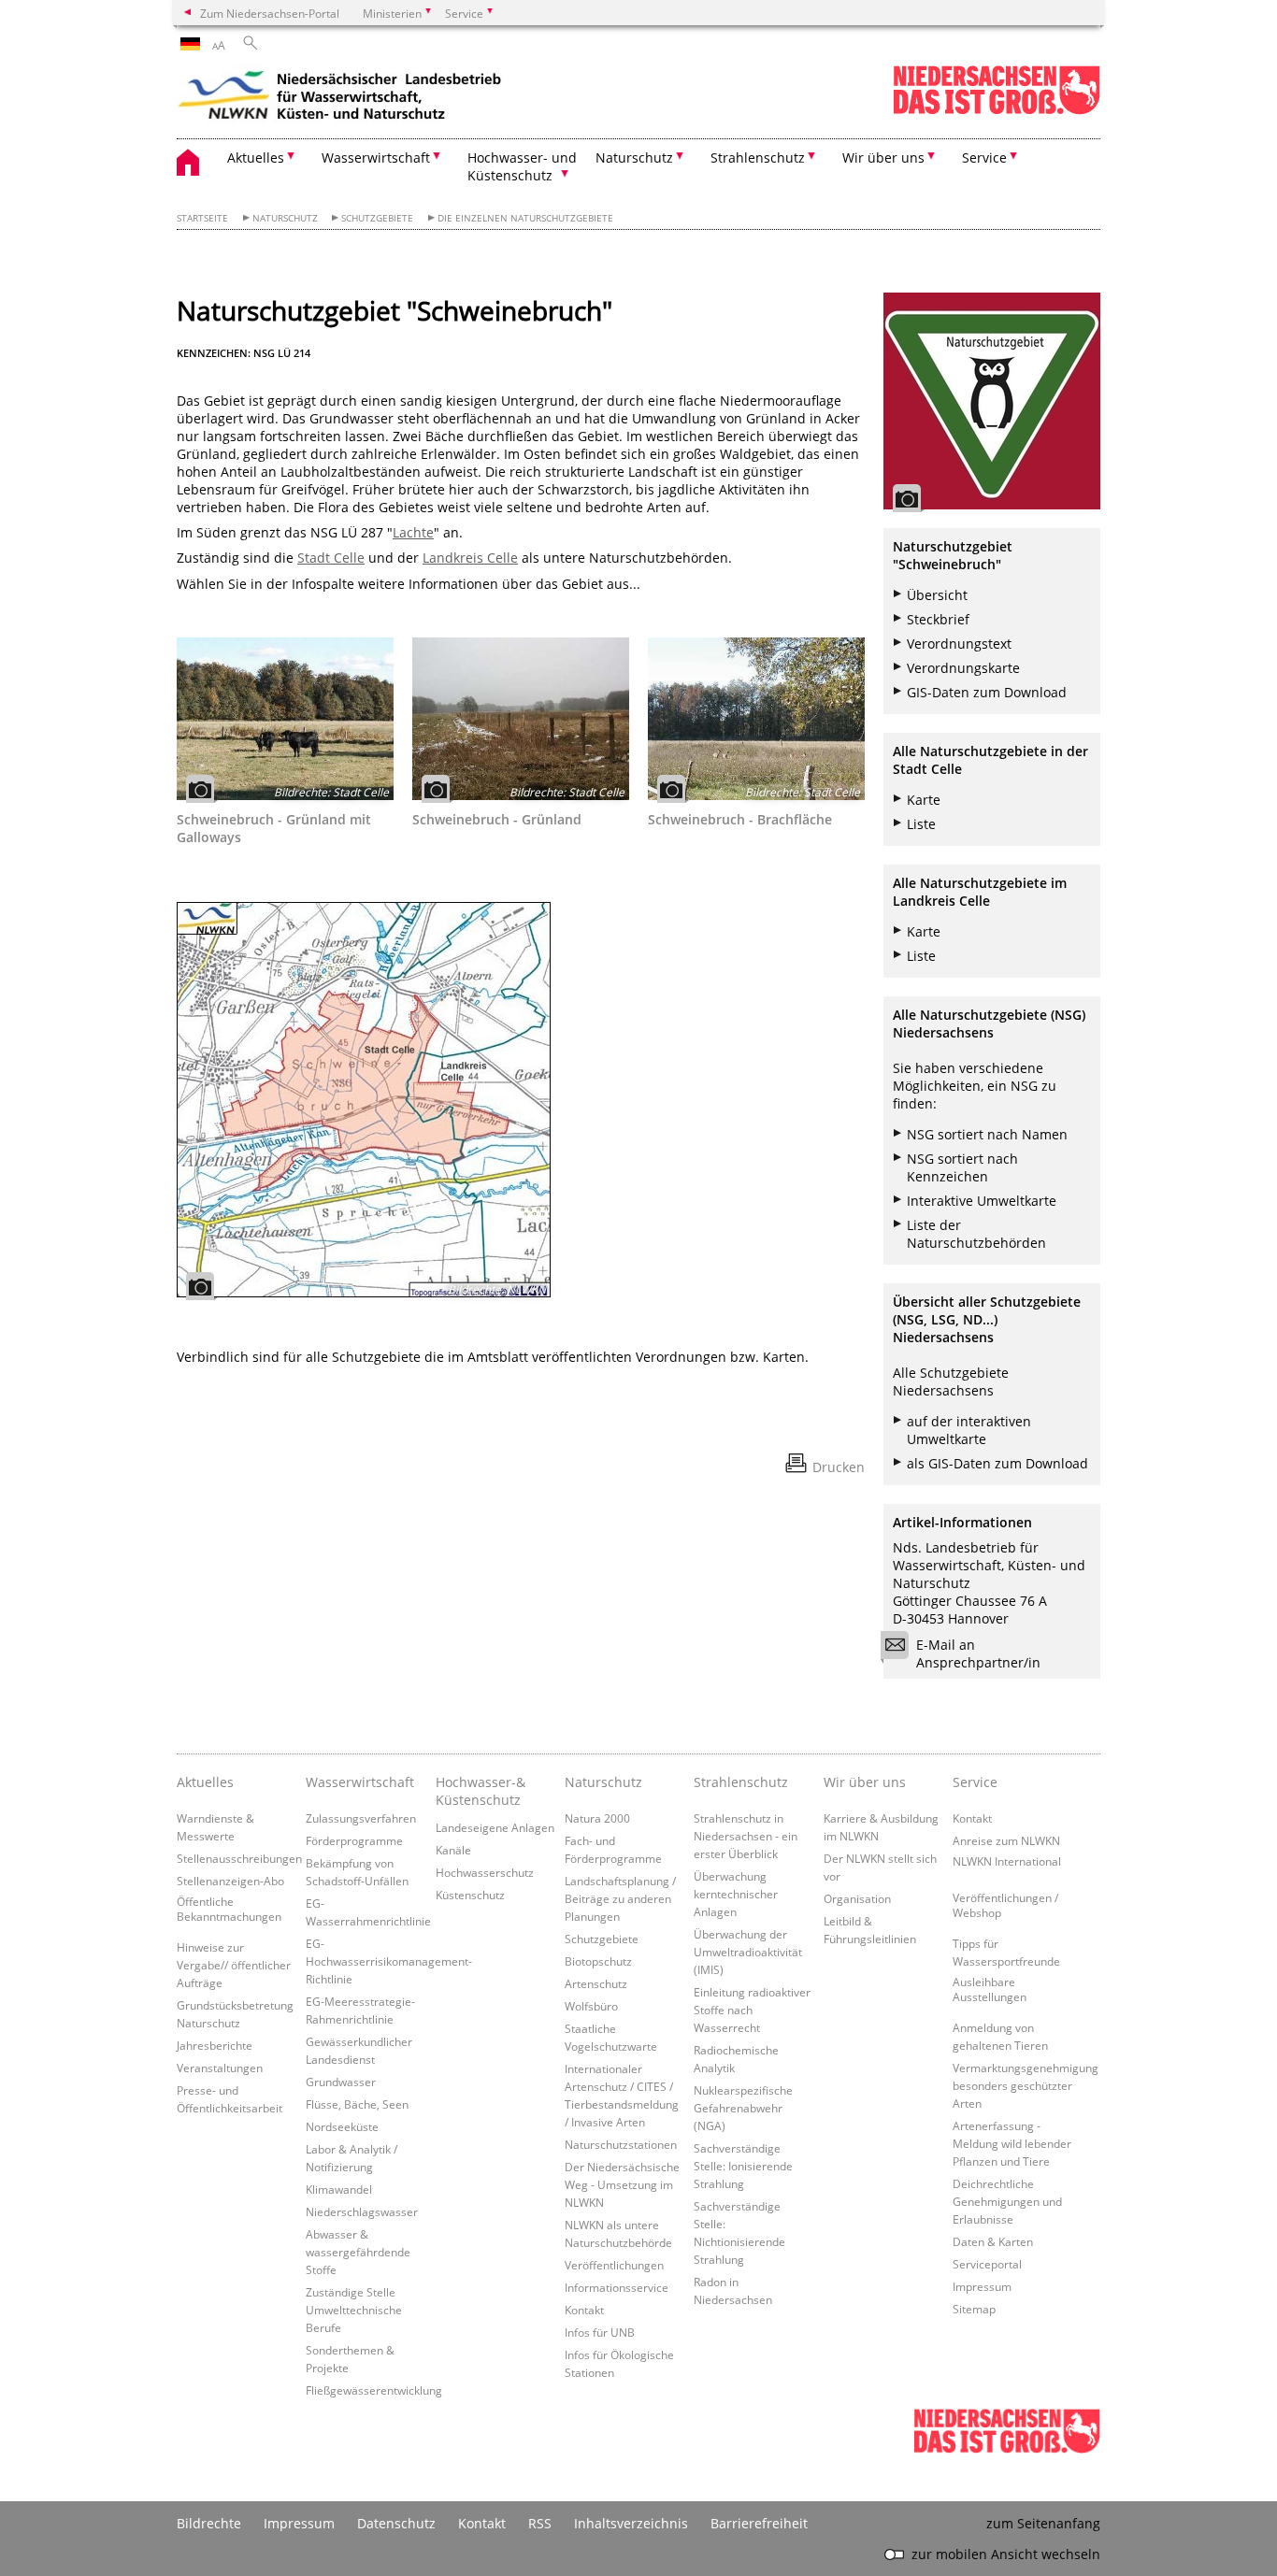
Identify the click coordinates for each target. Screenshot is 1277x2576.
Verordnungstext (959, 644)
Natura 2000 (597, 1818)
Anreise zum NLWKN (1006, 1840)
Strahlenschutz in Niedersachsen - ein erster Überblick (746, 1836)
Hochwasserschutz (485, 1872)
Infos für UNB (600, 2332)
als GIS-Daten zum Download (997, 1463)
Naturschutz (285, 218)
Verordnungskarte (963, 668)
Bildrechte (209, 2523)
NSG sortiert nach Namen (987, 1134)
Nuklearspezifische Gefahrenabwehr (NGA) (743, 2108)
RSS (540, 2523)
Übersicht (937, 595)
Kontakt (584, 2310)
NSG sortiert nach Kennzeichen (962, 1167)
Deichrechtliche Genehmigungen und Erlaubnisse (1007, 2201)
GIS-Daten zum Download (987, 692)
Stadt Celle (331, 558)
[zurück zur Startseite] (340, 98)
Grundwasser (341, 2082)
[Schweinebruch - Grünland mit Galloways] (285, 719)
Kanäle (453, 1850)
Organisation (857, 1898)
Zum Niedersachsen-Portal (270, 13)
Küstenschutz (470, 1895)
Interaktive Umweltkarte (982, 1201)
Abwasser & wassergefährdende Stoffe (358, 2252)
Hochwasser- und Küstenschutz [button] (522, 166)
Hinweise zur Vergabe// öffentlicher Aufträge (234, 1965)
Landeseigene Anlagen (495, 1827)
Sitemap (974, 2309)
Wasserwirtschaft (360, 1782)
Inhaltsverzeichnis (631, 2523)
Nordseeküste (342, 2126)
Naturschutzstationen (621, 2144)
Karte (924, 800)
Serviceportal (987, 2264)
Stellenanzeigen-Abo (230, 1881)
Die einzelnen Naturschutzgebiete (525, 218)
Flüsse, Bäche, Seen (357, 2104)
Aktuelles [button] (256, 157)
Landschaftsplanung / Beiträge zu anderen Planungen (620, 1898)
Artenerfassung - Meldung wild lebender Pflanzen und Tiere (1012, 2143)
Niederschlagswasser (362, 2211)
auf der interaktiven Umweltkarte (969, 1430)
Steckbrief (938, 619)
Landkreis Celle (470, 558)
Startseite (202, 218)
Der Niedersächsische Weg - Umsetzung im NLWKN (622, 2184)
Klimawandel (339, 2189)
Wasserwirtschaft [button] (376, 157)
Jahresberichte (215, 2045)
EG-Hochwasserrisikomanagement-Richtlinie (389, 1961)
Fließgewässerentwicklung (374, 2390)
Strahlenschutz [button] (758, 157)
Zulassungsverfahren (361, 1818)
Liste (921, 824)
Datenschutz (396, 2523)
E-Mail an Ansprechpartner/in (978, 1653)
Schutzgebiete (377, 218)
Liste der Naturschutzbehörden (976, 1234)
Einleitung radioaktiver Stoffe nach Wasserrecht (752, 2010)
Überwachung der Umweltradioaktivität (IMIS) (748, 1952)
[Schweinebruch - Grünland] (521, 719)
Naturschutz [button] (634, 157)
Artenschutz (596, 1983)
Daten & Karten (993, 2241)
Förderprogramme (354, 1840)
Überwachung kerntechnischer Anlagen (736, 1894)
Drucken (839, 1467)
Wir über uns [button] (883, 157)
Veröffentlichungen (614, 2265)
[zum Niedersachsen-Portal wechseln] (997, 111)
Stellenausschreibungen (239, 1858)
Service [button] (984, 157)
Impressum (982, 2286)
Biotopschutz (598, 1961)
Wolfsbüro (591, 2006)
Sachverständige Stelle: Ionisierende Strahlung (743, 2166)
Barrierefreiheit (759, 2523)
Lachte (413, 532)
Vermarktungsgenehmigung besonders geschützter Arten (1026, 2085)
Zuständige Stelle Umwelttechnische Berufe (354, 2310)
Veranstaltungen (220, 2068)
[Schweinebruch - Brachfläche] (756, 719)
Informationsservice (617, 2287)
